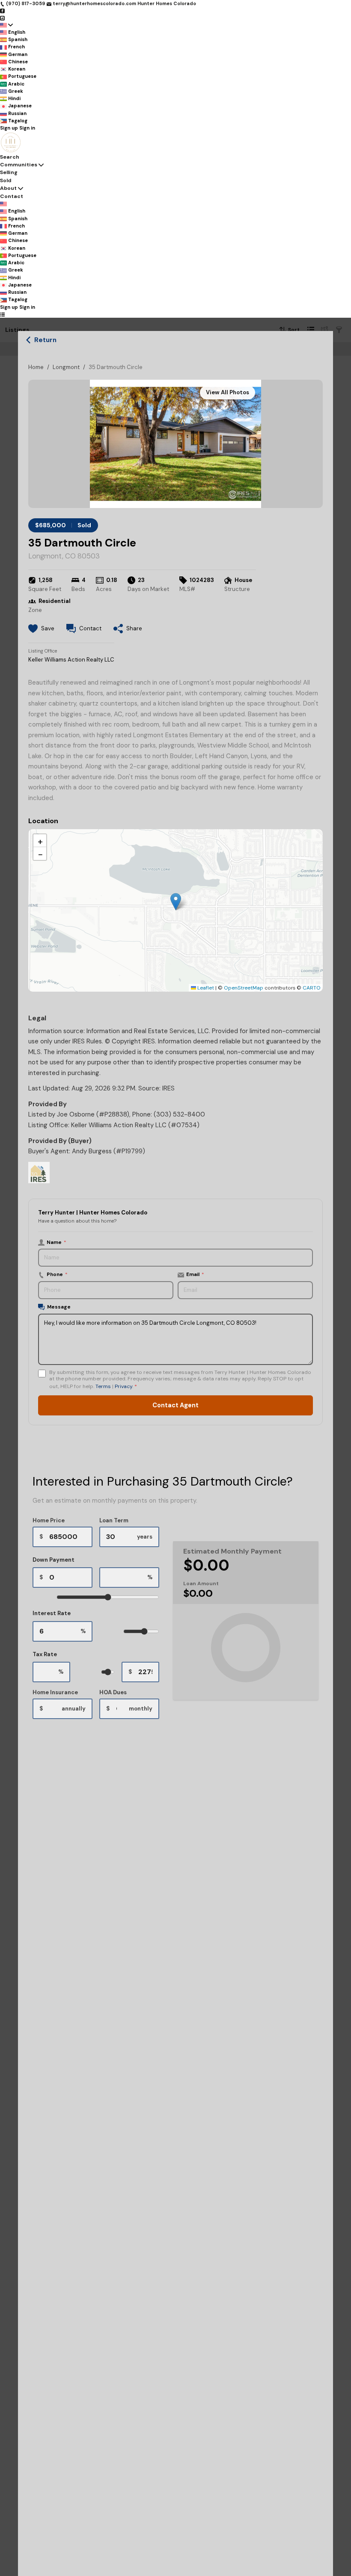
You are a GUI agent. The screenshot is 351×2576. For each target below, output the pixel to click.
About (8, 188)
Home (36, 367)
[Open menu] (2, 314)
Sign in (27, 128)
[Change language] (6, 25)
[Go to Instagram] (2, 18)
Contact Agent (175, 1405)
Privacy (123, 1386)
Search (10, 157)
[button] (176, 902)
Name (57, 1242)
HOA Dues (113, 1692)
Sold (6, 180)
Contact (12, 196)
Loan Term (114, 1520)
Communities (19, 165)
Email (195, 1274)
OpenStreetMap (244, 988)
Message (59, 1307)
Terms (103, 1386)
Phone (57, 1274)
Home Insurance (55, 1692)
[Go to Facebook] (2, 11)
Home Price (49, 1520)
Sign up (9, 128)
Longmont (66, 367)
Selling (9, 172)
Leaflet (205, 988)
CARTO (312, 988)
